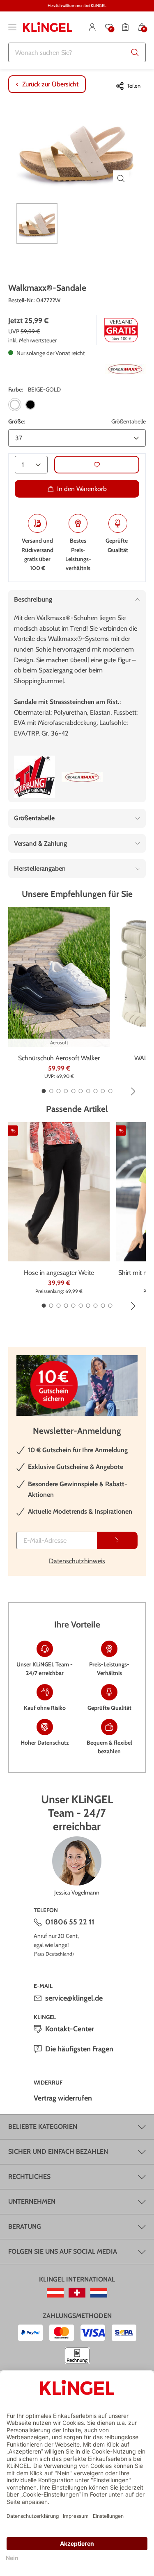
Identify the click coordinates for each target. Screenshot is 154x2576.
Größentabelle (129, 421)
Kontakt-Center (70, 2029)
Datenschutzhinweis (77, 1561)
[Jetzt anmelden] (117, 1540)
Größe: (17, 421)
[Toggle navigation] (12, 27)
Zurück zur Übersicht (50, 84)
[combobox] (77, 52)
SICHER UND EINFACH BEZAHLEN (58, 2152)
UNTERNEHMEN (32, 2201)
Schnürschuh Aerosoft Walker (59, 1058)
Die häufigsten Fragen (79, 2049)
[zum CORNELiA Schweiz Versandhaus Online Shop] (77, 2293)
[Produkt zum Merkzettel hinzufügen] (97, 465)
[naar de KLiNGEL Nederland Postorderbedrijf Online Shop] (99, 2293)
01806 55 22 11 (70, 1922)
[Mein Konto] (92, 27)
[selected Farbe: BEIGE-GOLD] (15, 405)
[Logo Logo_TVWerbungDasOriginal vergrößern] (34, 777)
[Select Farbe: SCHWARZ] (30, 405)
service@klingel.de (74, 1998)
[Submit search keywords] (135, 52)
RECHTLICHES (29, 2176)
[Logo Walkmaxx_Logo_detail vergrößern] (125, 369)
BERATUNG (25, 2226)
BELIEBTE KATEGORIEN (43, 2127)
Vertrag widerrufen (63, 2098)
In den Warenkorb (82, 489)
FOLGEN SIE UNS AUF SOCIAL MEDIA (63, 2251)
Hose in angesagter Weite (59, 1273)
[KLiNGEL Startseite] (48, 27)
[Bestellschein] (125, 27)
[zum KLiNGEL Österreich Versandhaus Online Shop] (55, 2293)
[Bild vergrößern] (121, 179)
